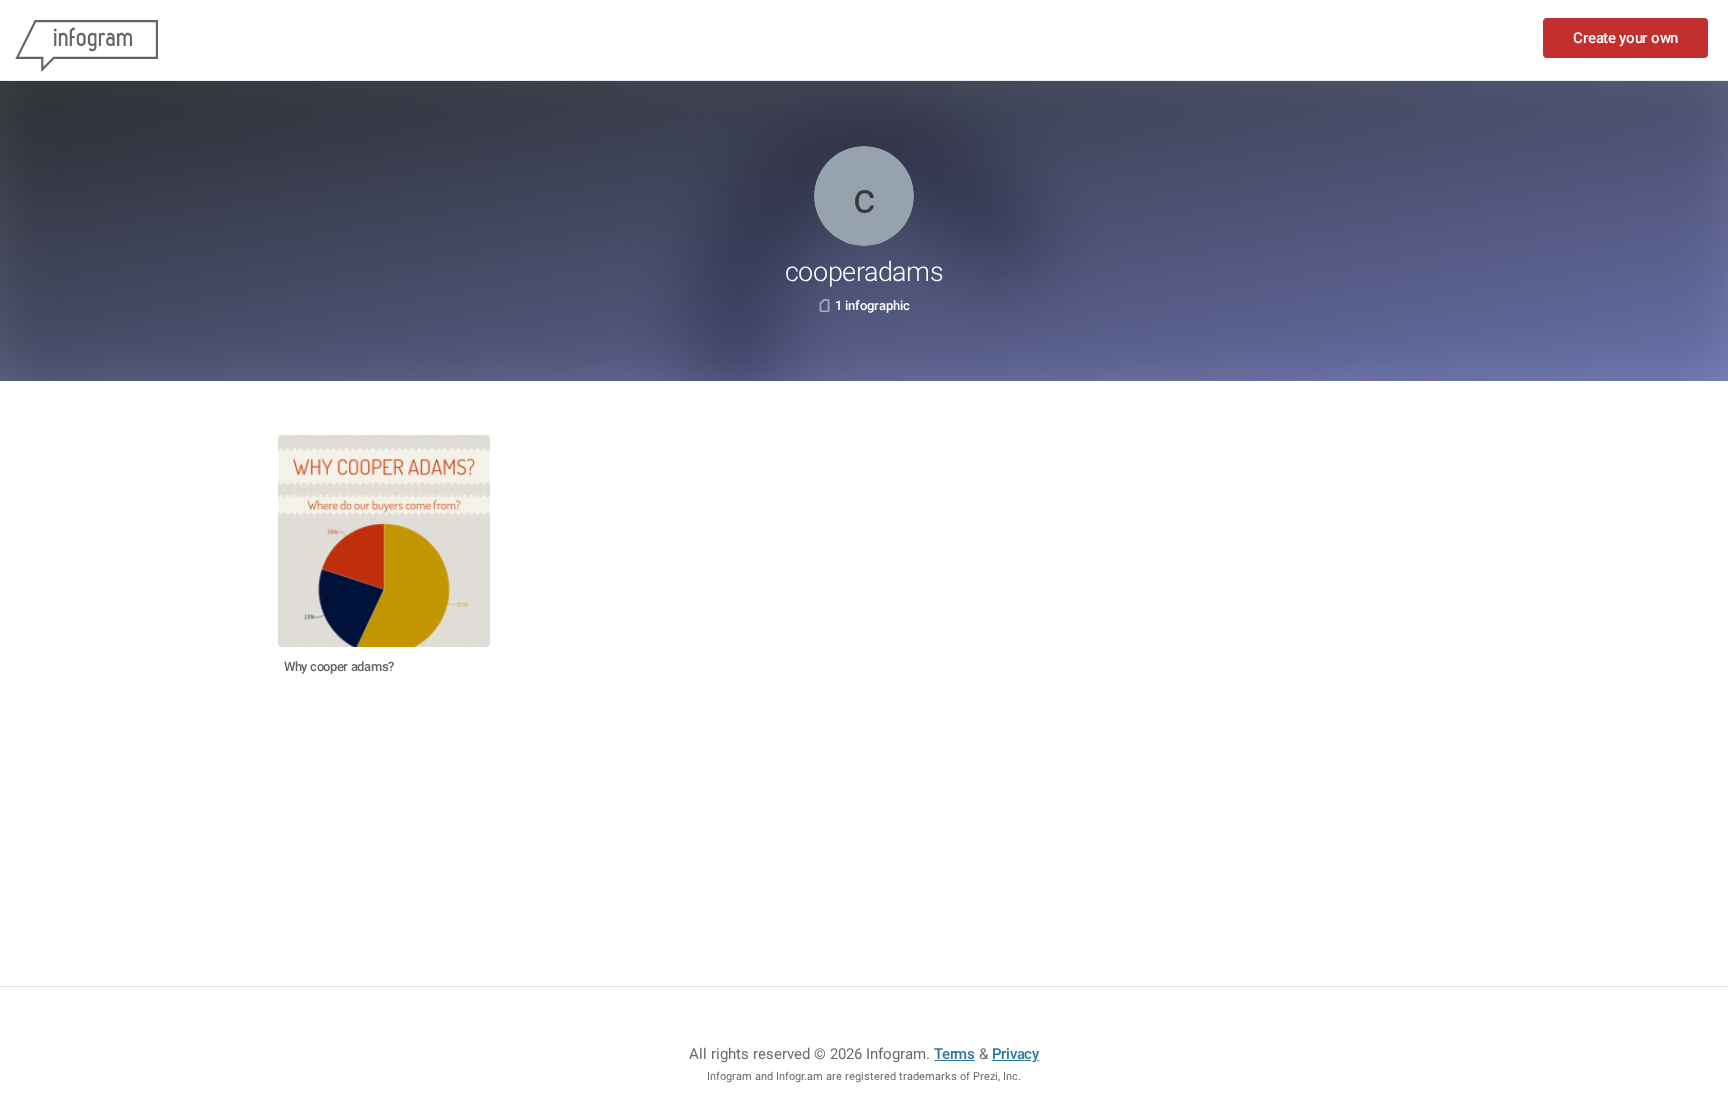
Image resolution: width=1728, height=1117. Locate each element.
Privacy (1015, 1054)
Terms (954, 1054)
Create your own (1625, 38)
